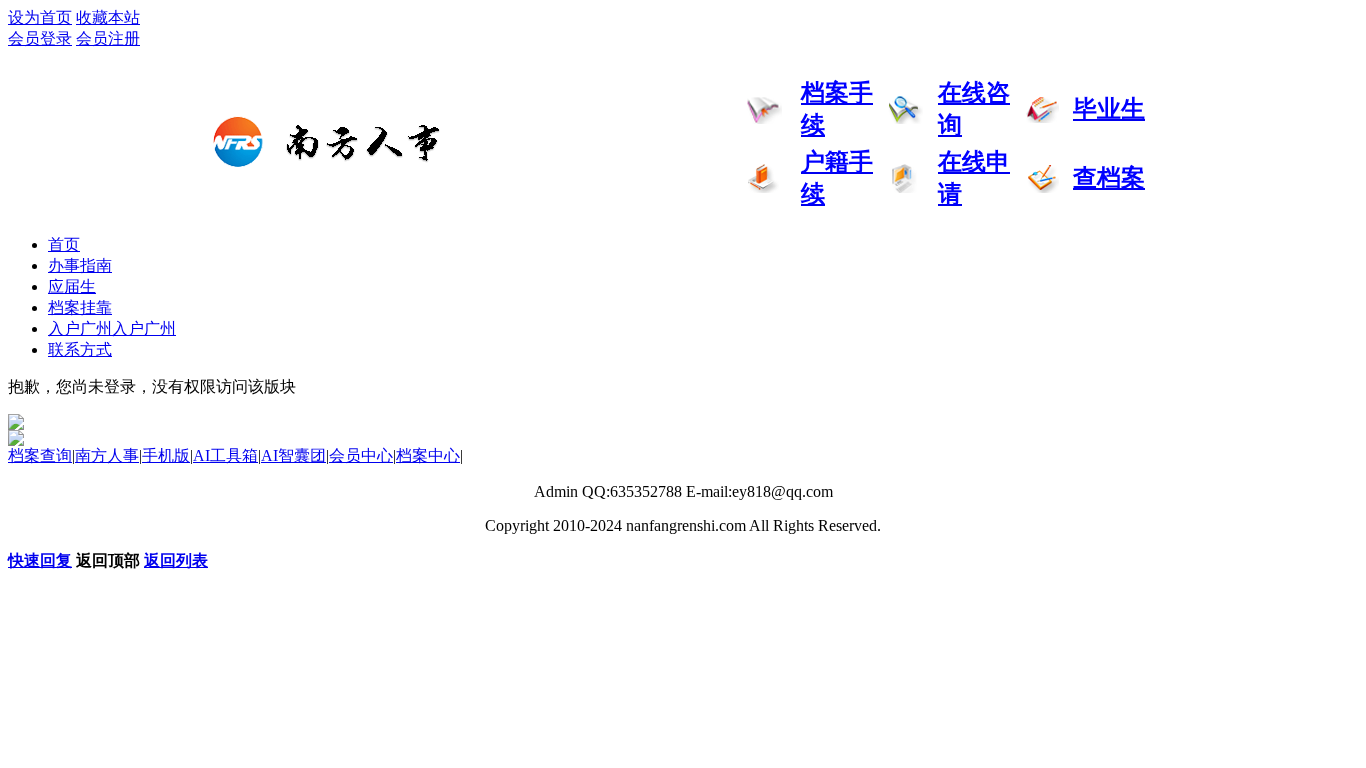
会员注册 (108, 38)
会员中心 (361, 455)
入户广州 (112, 328)
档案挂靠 (80, 307)
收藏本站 (108, 17)
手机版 (166, 455)
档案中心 (428, 455)
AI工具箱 (225, 455)
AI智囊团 (293, 455)
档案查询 (40, 455)
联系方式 (80, 349)
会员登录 (40, 38)
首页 (64, 244)
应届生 (72, 286)
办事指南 (80, 265)
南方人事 (107, 455)
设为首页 (40, 17)
